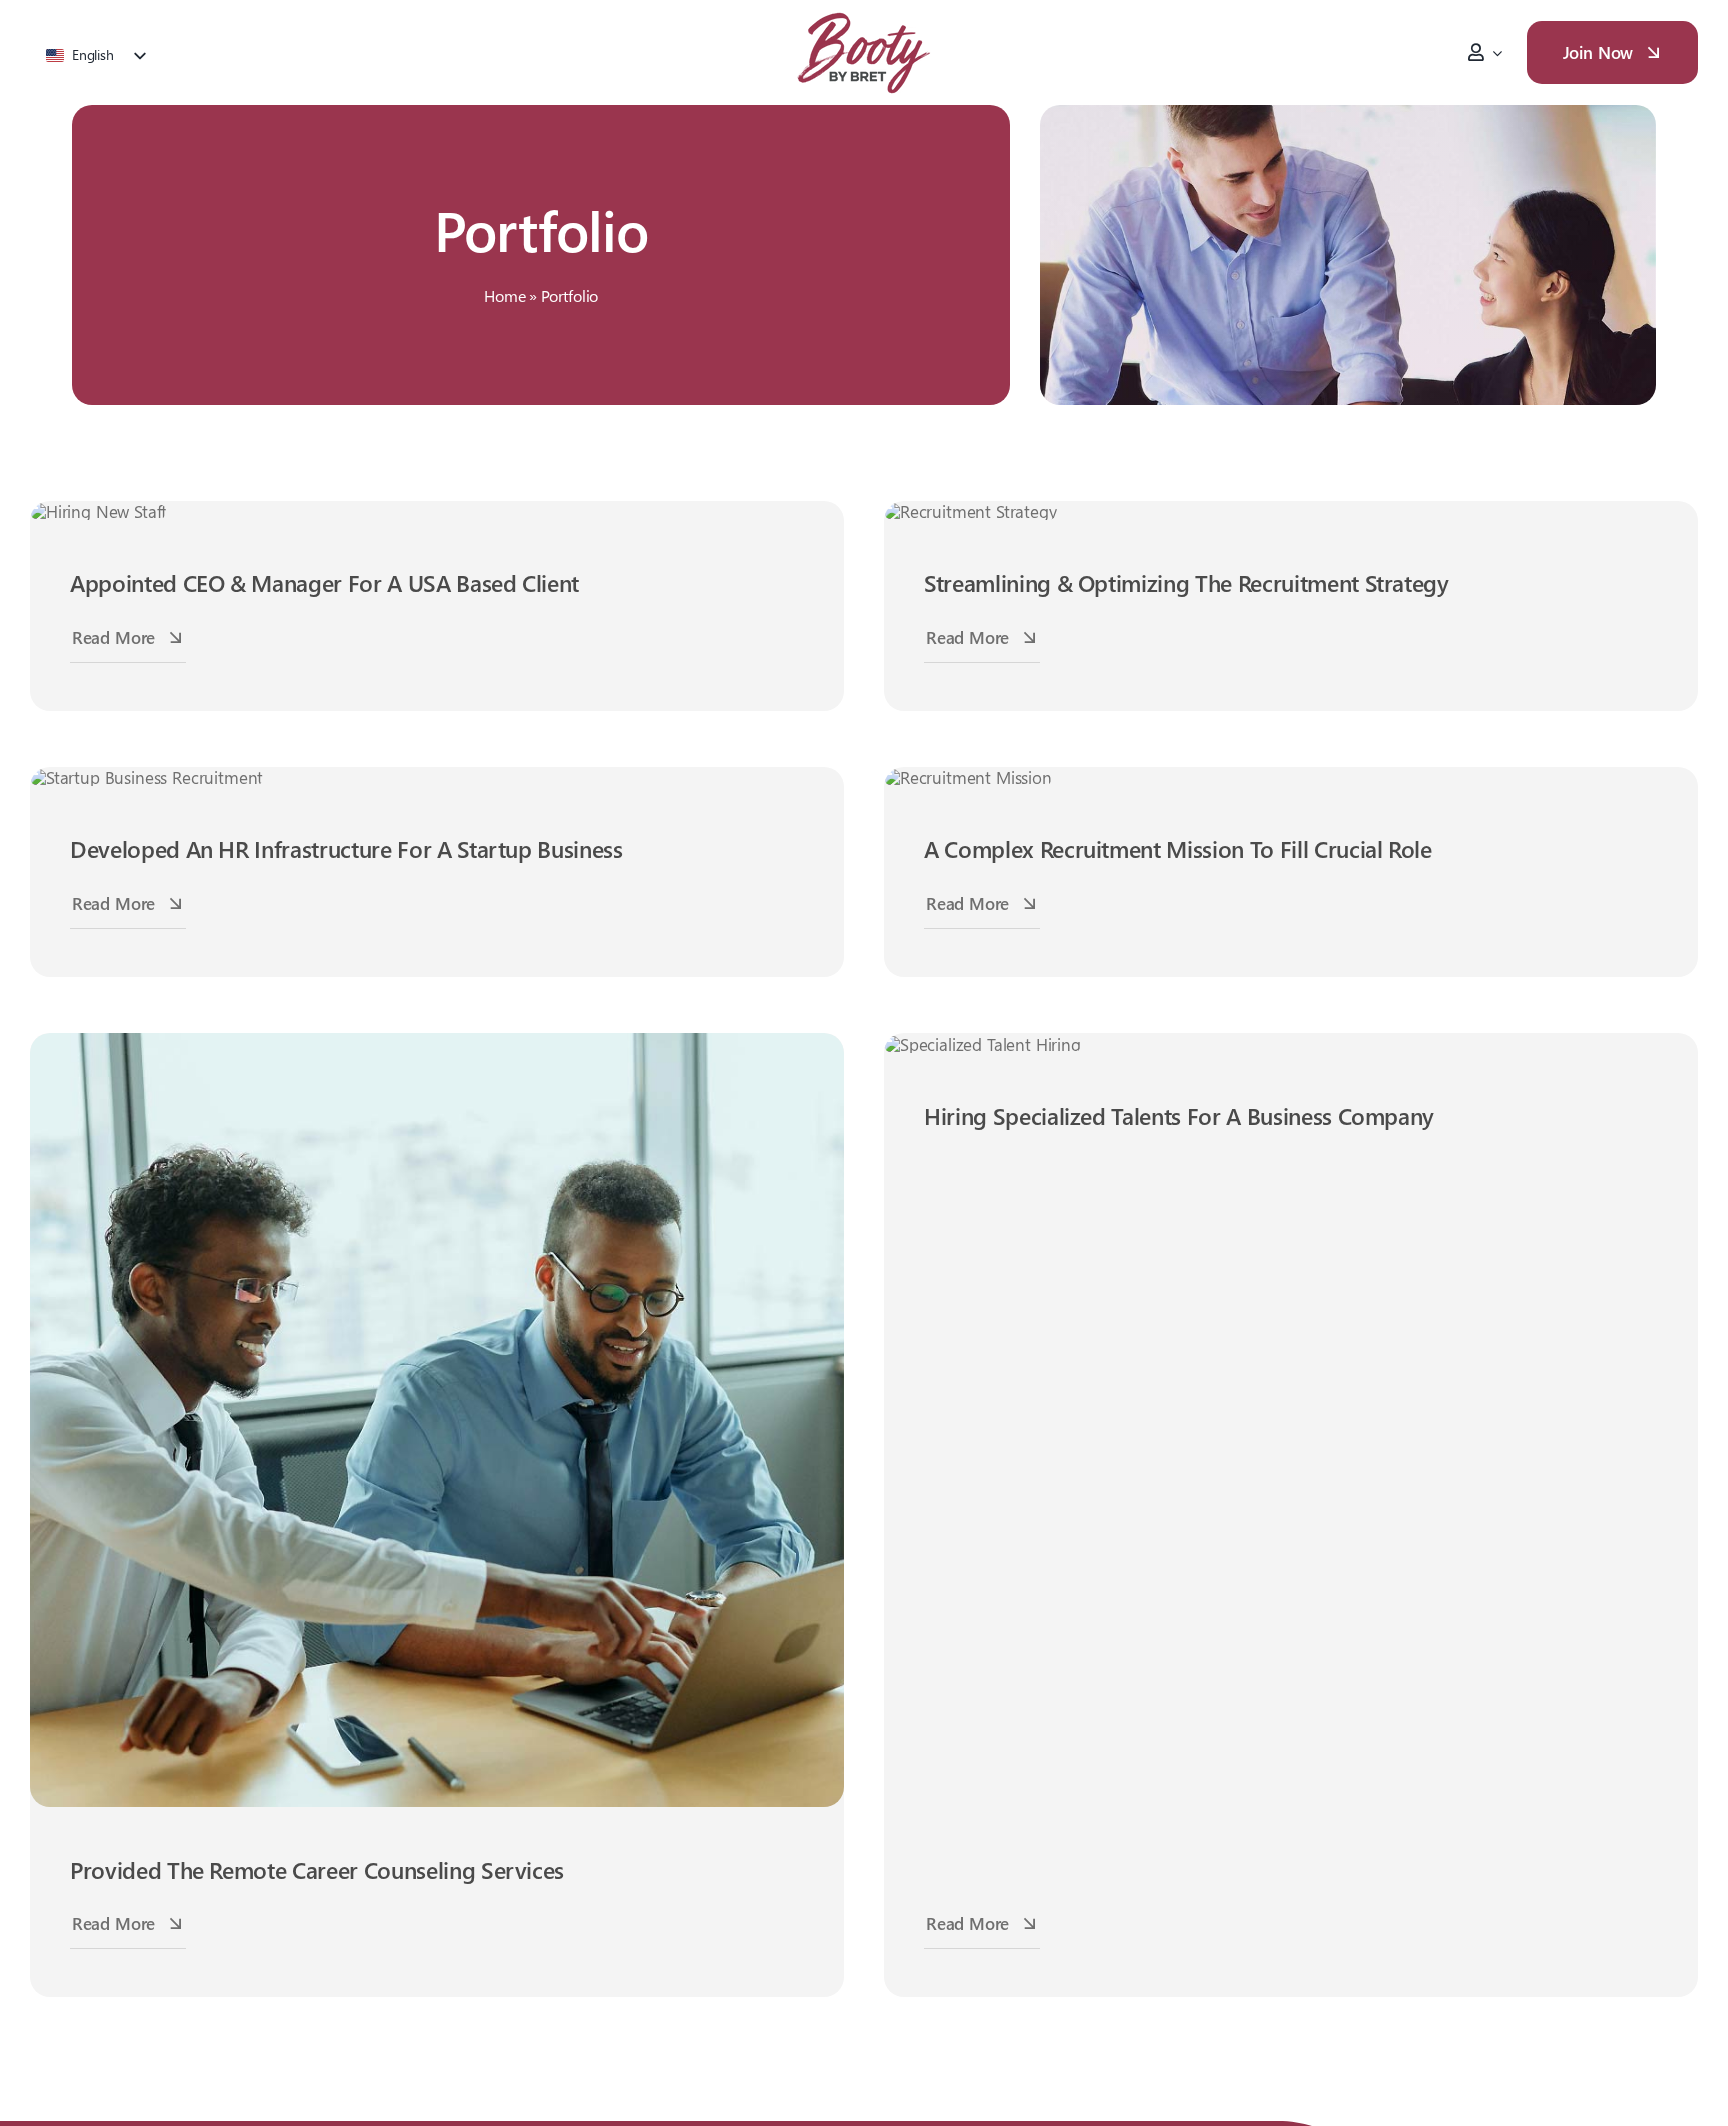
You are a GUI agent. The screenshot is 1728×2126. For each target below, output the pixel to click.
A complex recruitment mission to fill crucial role (1178, 848)
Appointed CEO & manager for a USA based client (324, 582)
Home (504, 295)
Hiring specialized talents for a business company (1179, 1115)
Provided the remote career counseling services (317, 1869)
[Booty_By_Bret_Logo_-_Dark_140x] (864, 16)
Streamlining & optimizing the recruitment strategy (1186, 582)
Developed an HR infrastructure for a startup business (346, 848)
